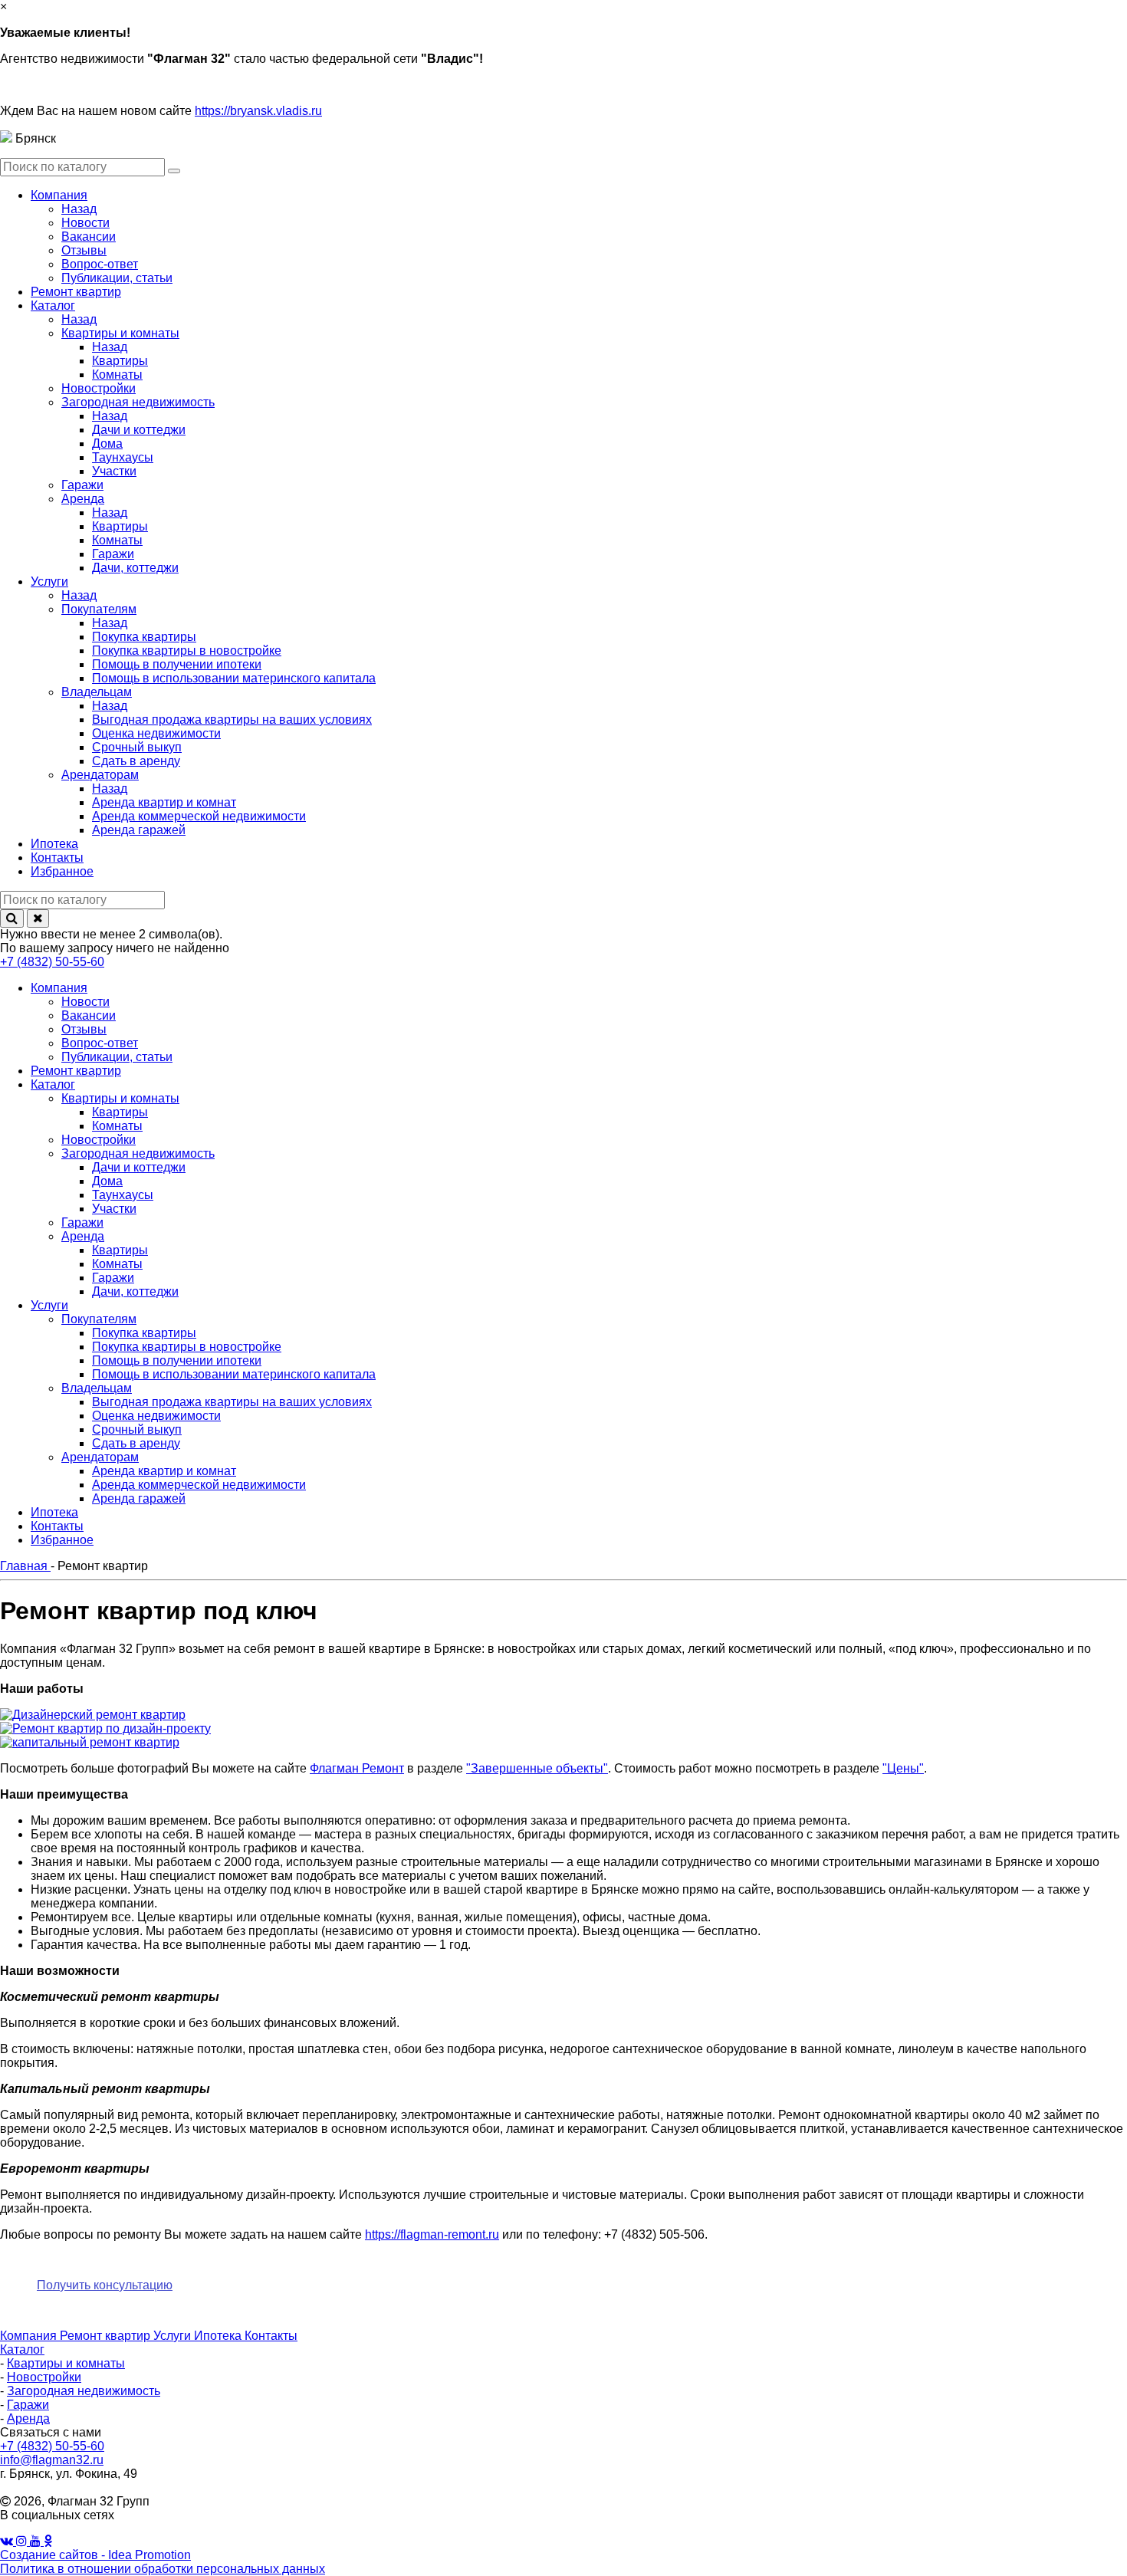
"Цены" (903, 1768)
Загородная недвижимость (84, 2391)
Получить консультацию (105, 2285)
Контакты (271, 2336)
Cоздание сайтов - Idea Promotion (95, 2555)
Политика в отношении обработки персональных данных (163, 2569)
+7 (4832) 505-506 (654, 2234)
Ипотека (219, 2336)
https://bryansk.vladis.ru (258, 111)
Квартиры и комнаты (66, 2363)
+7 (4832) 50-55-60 (52, 962)
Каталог (22, 2349)
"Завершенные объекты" (537, 1768)
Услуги (174, 2336)
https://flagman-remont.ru (432, 2234)
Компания (30, 2336)
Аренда (28, 2418)
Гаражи (28, 2405)
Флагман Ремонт (357, 1768)
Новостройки (44, 2377)
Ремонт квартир (107, 2336)
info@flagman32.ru (52, 2460)
